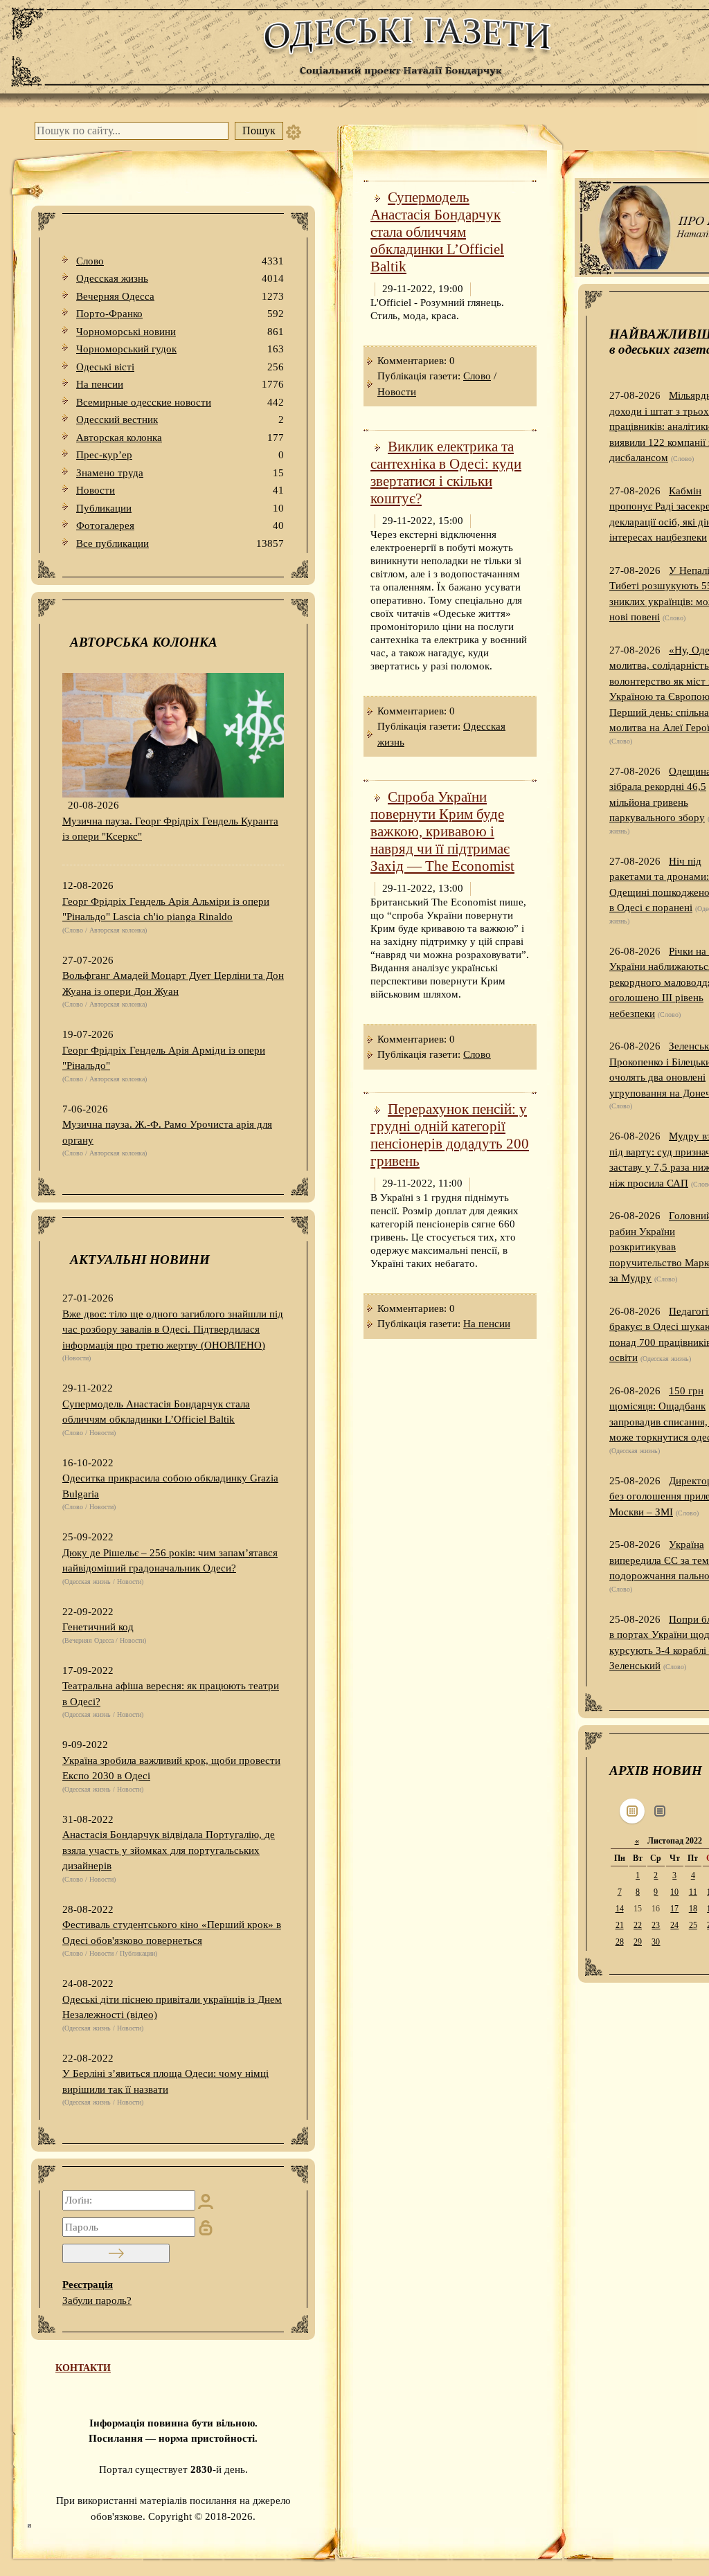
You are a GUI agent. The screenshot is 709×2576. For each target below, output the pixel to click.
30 (656, 1942)
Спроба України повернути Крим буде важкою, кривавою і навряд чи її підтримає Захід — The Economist (442, 831)
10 (674, 1892)
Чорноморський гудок (180, 349)
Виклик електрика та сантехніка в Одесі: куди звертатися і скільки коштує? (446, 472)
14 (620, 1909)
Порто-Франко (180, 314)
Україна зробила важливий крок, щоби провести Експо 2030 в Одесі (171, 1768)
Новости (180, 490)
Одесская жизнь (180, 278)
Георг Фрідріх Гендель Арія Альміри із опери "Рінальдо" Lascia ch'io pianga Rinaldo (166, 909)
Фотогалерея (180, 525)
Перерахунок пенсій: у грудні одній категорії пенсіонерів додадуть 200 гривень (450, 1135)
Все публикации (180, 543)
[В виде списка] (660, 1811)
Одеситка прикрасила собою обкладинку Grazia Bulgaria (170, 1486)
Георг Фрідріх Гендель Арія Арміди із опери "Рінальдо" (164, 1058)
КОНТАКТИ (83, 2368)
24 (674, 1925)
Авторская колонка (180, 438)
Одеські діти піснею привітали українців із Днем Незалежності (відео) (172, 2007)
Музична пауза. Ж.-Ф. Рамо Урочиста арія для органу (167, 1132)
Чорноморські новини (180, 332)
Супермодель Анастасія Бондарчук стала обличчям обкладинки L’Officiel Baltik (156, 1412)
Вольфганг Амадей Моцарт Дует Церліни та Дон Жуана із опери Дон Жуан (173, 983)
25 (693, 1925)
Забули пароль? (97, 2300)
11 (693, 1892)
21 (620, 1925)
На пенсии (180, 384)
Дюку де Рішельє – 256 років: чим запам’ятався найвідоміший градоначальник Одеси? (170, 1561)
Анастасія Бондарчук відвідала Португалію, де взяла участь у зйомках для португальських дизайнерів (169, 1850)
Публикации (180, 508)
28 (620, 1942)
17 (674, 1909)
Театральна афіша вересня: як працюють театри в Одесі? (171, 1694)
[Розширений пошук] (294, 131)
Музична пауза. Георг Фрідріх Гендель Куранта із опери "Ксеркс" (170, 829)
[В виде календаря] (632, 1811)
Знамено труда (180, 473)
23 (656, 1925)
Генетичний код (98, 1627)
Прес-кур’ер (180, 455)
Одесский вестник (180, 420)
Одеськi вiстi (180, 367)
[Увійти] (116, 2253)
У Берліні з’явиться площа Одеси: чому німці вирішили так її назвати (165, 2081)
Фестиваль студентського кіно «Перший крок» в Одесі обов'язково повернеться (172, 1933)
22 (638, 1925)
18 (693, 1909)
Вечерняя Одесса (180, 296)
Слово (180, 261)
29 (638, 1942)
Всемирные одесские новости (180, 402)
